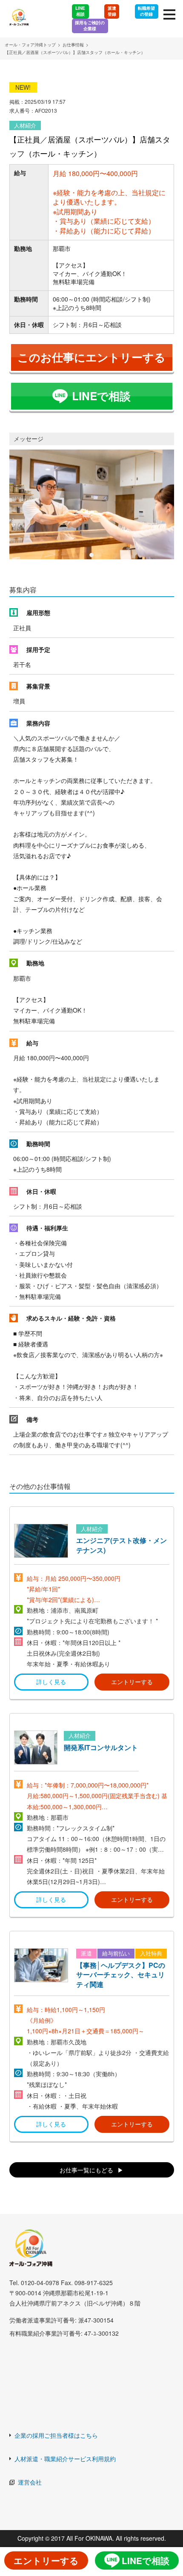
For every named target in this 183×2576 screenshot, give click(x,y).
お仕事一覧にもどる (86, 2170)
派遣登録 (112, 11)
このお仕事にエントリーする (91, 357)
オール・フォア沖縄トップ (30, 45)
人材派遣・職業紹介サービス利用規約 (65, 2459)
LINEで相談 (101, 396)
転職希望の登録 (146, 11)
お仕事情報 (73, 45)
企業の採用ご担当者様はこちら (56, 2435)
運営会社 (30, 2482)
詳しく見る (51, 1682)
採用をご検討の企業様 (90, 26)
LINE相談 (80, 11)
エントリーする (132, 1682)
